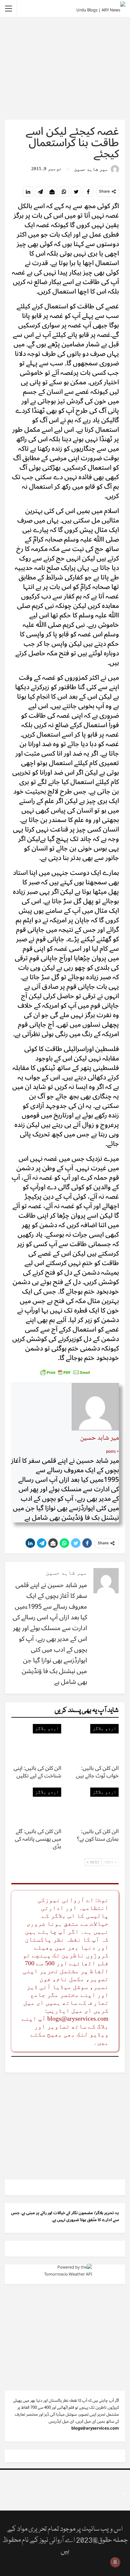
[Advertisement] (65, 68)
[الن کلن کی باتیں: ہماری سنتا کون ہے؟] (94, 1805)
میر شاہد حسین (100, 1438)
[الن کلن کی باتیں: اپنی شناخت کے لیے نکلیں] (36, 1742)
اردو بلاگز (104, 1728)
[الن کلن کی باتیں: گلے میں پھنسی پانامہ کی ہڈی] (36, 1805)
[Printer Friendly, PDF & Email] (65, 1372)
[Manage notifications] (115, 2562)
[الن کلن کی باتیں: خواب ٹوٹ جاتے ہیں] (94, 1742)
